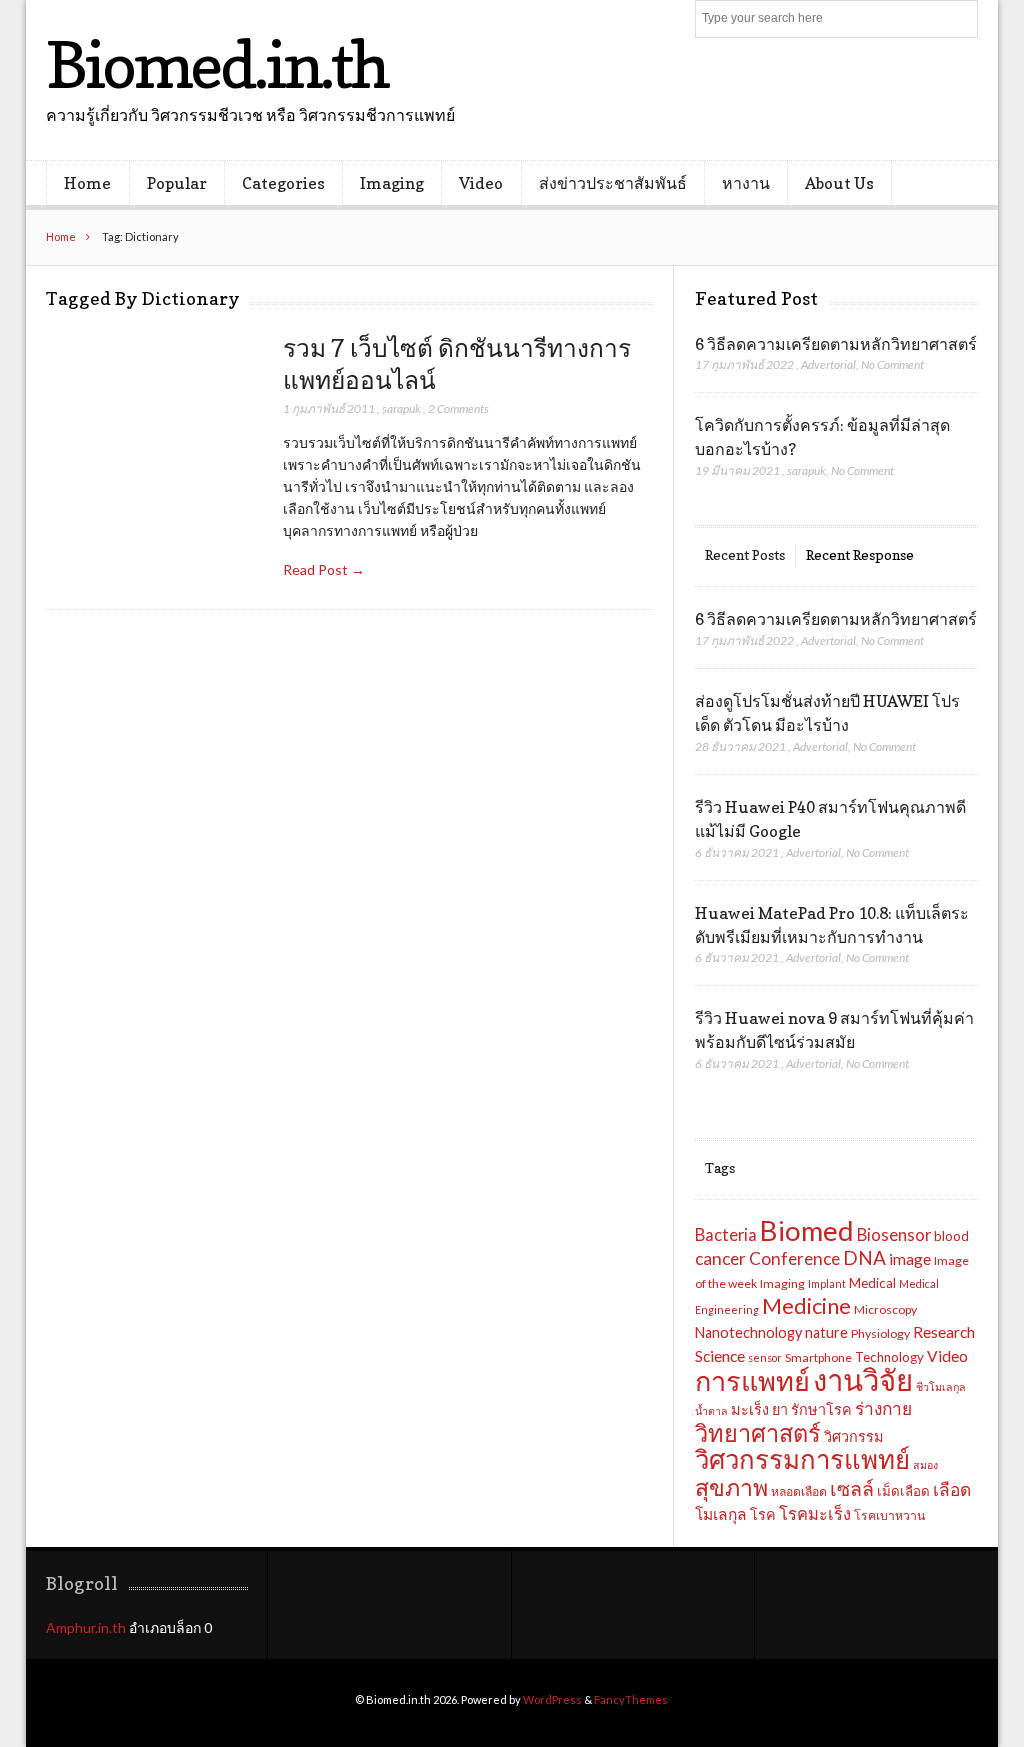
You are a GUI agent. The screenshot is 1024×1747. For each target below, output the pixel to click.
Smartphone (818, 1357)
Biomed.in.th (217, 64)
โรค (763, 1514)
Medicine (806, 1306)
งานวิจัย (863, 1379)
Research (944, 1332)
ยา (780, 1409)
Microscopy (885, 1309)
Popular (177, 183)
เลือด (952, 1489)
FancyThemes (631, 1699)
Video (481, 183)
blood (951, 1236)
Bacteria (726, 1235)
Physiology (880, 1333)
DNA (864, 1257)
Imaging (392, 183)
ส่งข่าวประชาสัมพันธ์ (613, 183)
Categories (283, 183)
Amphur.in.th (86, 1627)
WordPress (552, 1699)
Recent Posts (745, 554)
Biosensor (894, 1235)
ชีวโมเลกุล (941, 1386)
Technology (889, 1357)
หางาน (746, 183)
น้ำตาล (711, 1410)
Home (87, 183)
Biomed (807, 1230)
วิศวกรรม (854, 1436)
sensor (765, 1357)
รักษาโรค (821, 1409)
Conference (794, 1258)
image (910, 1259)
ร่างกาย (883, 1408)
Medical (872, 1283)
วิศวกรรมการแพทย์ (802, 1459)
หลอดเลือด (799, 1491)
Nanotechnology (748, 1332)
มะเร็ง (750, 1409)
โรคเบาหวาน (889, 1515)
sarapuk (401, 408)
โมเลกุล (721, 1514)
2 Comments (458, 408)
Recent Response (860, 554)
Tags (720, 1167)
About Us (839, 183)
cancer (720, 1258)
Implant (827, 1283)
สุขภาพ (731, 1487)
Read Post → (324, 569)
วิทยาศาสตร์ (758, 1433)
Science (720, 1356)
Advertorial (828, 364)
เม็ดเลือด (903, 1491)
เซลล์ (852, 1488)
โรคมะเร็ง (815, 1514)
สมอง (925, 1464)
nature (826, 1332)
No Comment (892, 364)
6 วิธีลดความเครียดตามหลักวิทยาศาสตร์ (836, 344)
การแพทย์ (752, 1380)
